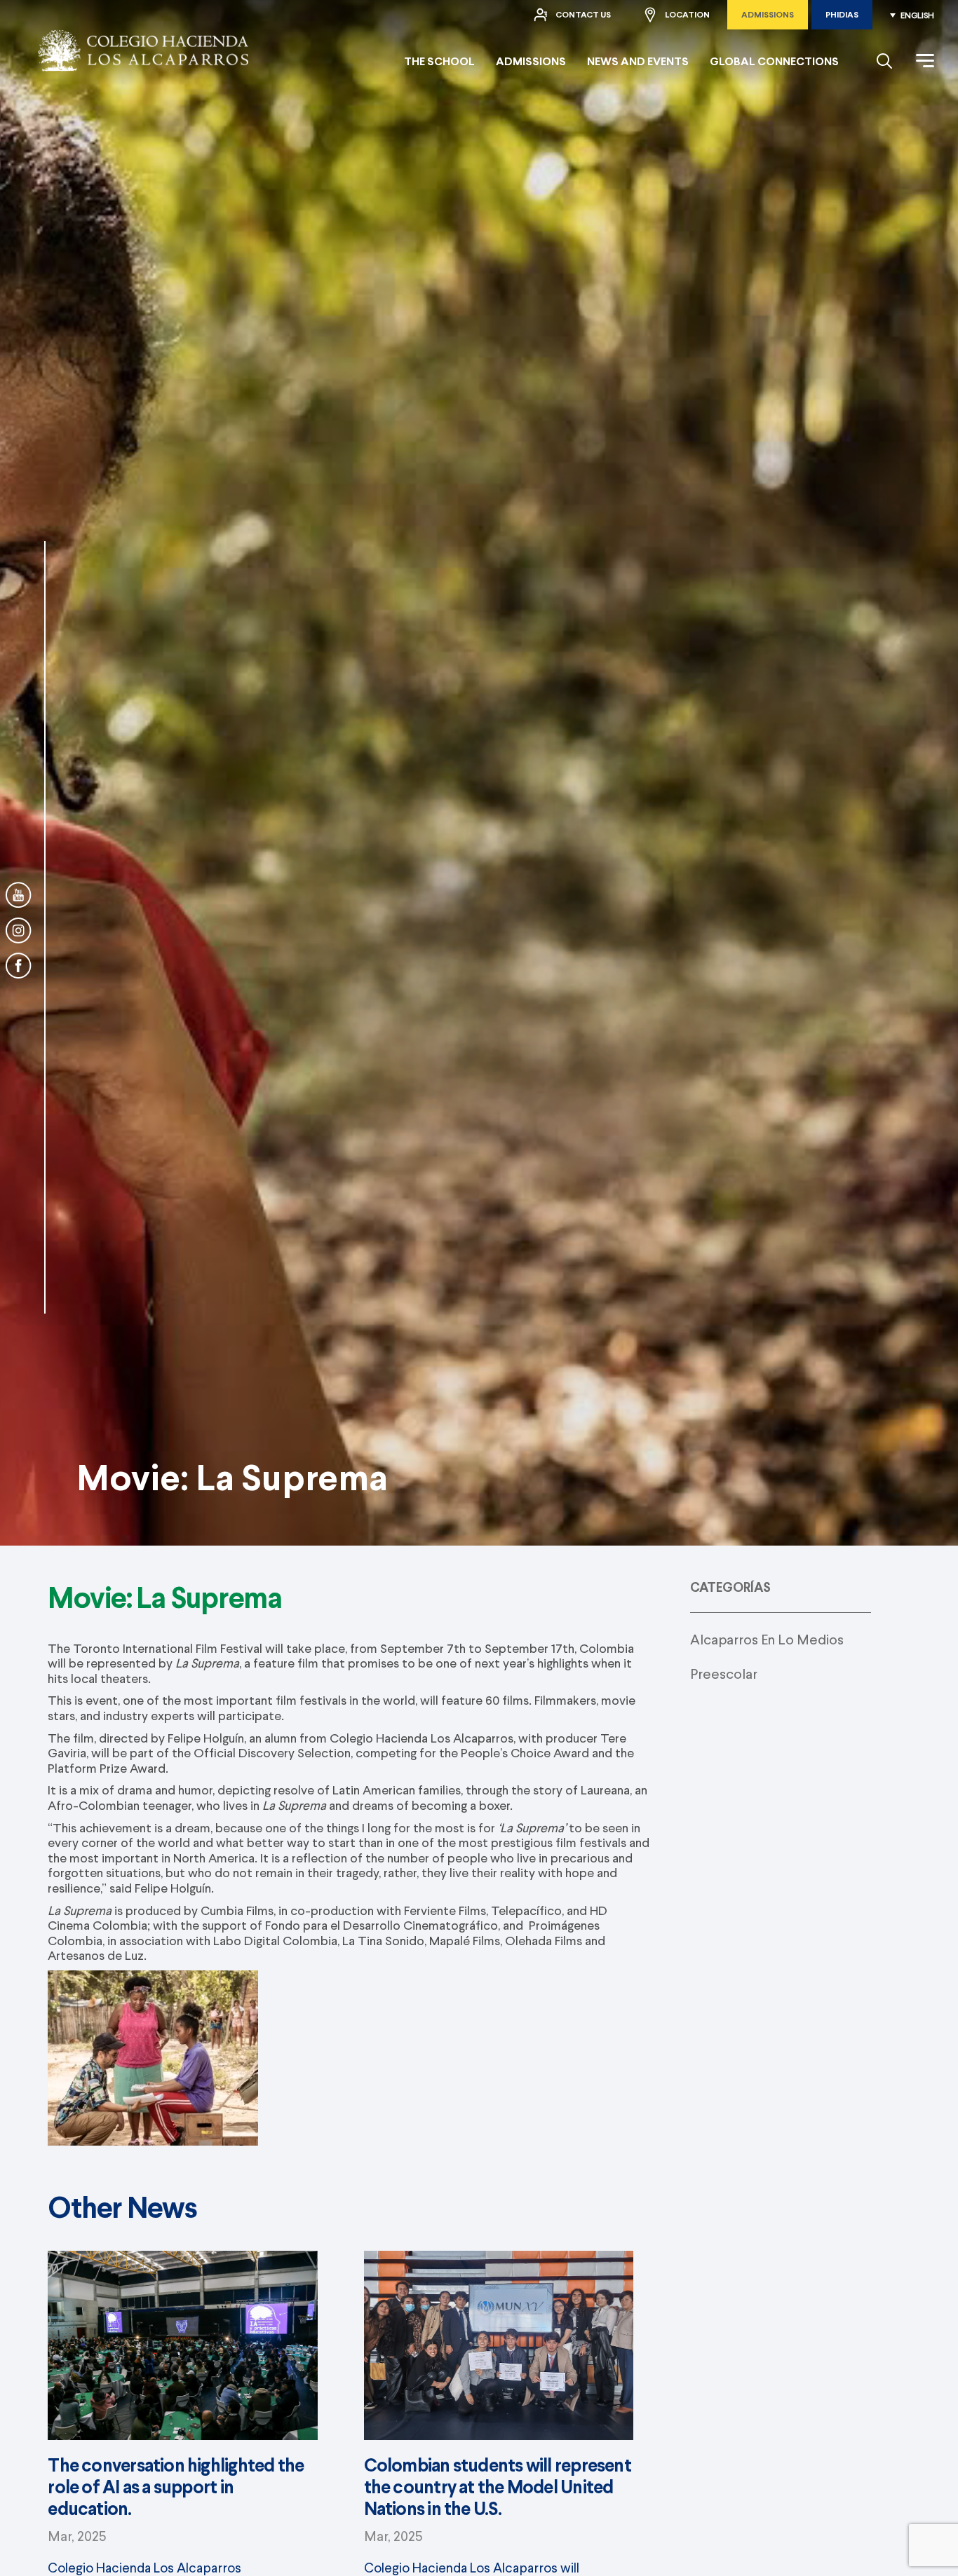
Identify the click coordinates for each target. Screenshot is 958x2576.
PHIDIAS (842, 14)
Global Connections (774, 61)
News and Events (638, 61)
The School (439, 61)
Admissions (768, 14)
